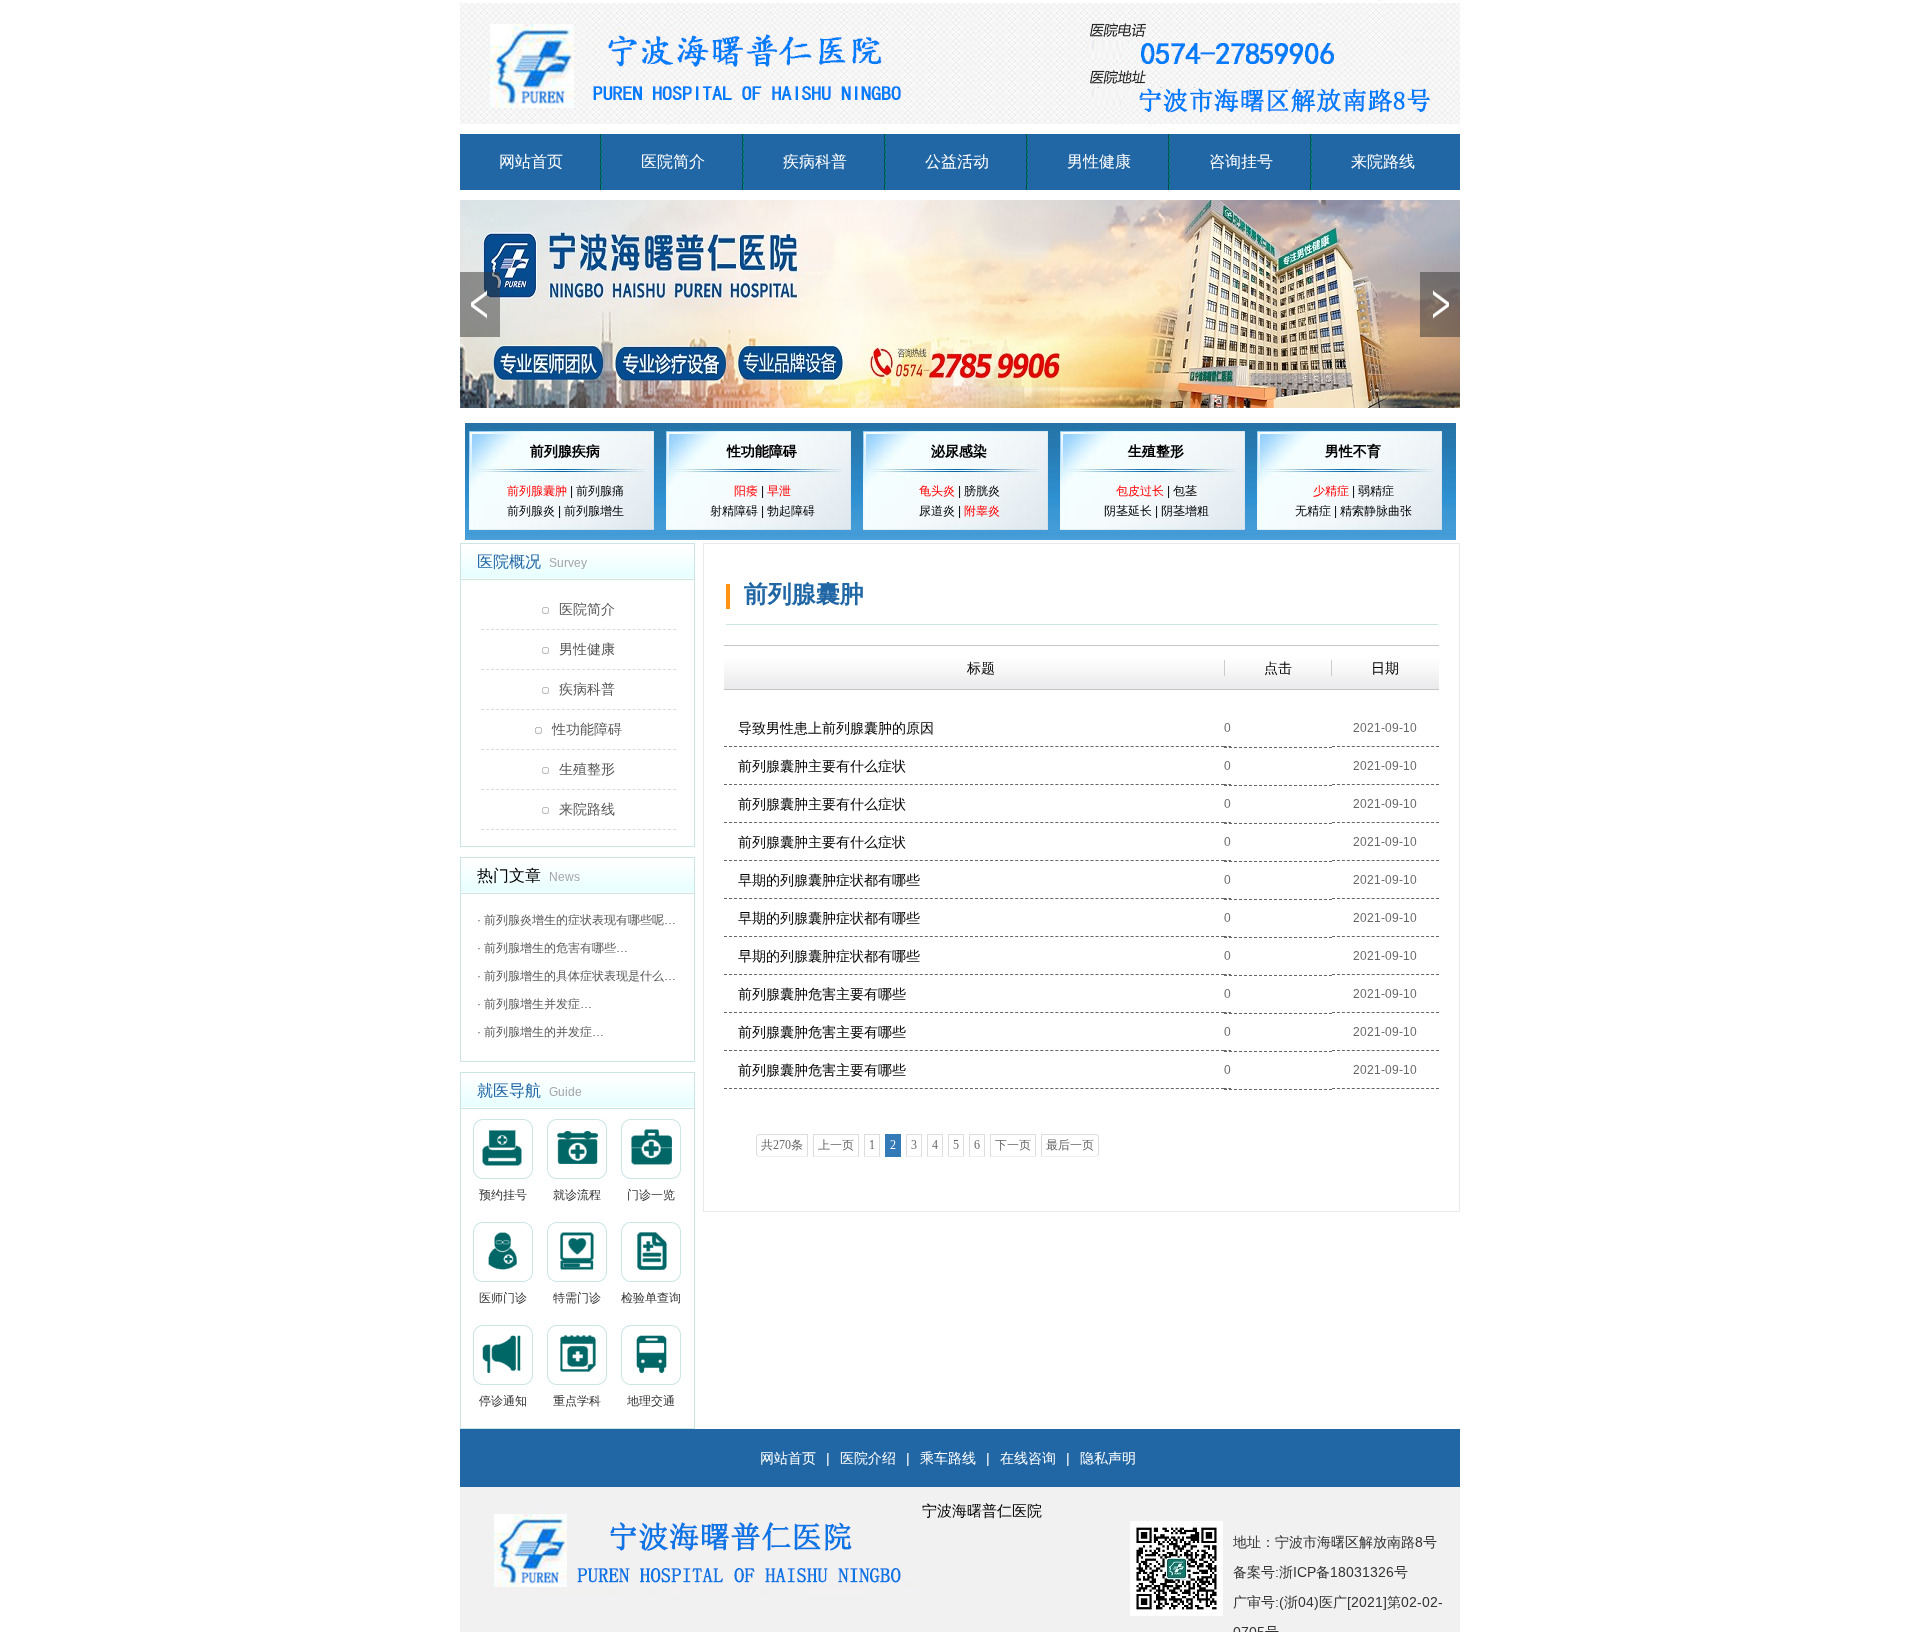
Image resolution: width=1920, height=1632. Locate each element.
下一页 (1013, 1145)
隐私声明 (1108, 1458)
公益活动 (957, 161)
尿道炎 (937, 511)
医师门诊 (503, 1298)
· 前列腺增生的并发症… (540, 1032)
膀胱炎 (982, 491)
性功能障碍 (762, 451)
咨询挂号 (1241, 161)
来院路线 (1383, 161)
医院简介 (673, 161)
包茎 (1185, 491)
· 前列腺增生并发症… (534, 1004)
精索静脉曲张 (1376, 511)
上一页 (836, 1145)
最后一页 (1070, 1145)
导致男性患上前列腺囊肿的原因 (836, 728)
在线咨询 (1028, 1458)
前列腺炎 (531, 511)
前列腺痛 (600, 491)
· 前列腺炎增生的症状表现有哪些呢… (576, 920)
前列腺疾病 (565, 451)
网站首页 (531, 161)
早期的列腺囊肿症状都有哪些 (829, 880)
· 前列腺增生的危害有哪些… (552, 948)
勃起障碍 (791, 511)
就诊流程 (577, 1195)
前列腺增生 (594, 511)
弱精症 (1376, 491)
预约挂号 (503, 1195)
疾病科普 (815, 161)
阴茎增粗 (1185, 511)
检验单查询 (651, 1298)
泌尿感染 (959, 451)
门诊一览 (651, 1195)
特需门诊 (577, 1298)
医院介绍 (868, 1458)
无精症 (1313, 511)
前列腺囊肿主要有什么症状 (822, 766)
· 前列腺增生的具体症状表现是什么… (576, 976)
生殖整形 (1156, 451)
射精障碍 (734, 511)
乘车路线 (948, 1458)
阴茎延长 (1128, 511)
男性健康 (1099, 161)
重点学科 (577, 1401)
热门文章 (509, 875)
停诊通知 (503, 1401)
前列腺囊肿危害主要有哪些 (822, 994)
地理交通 (651, 1401)
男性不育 (1353, 451)
